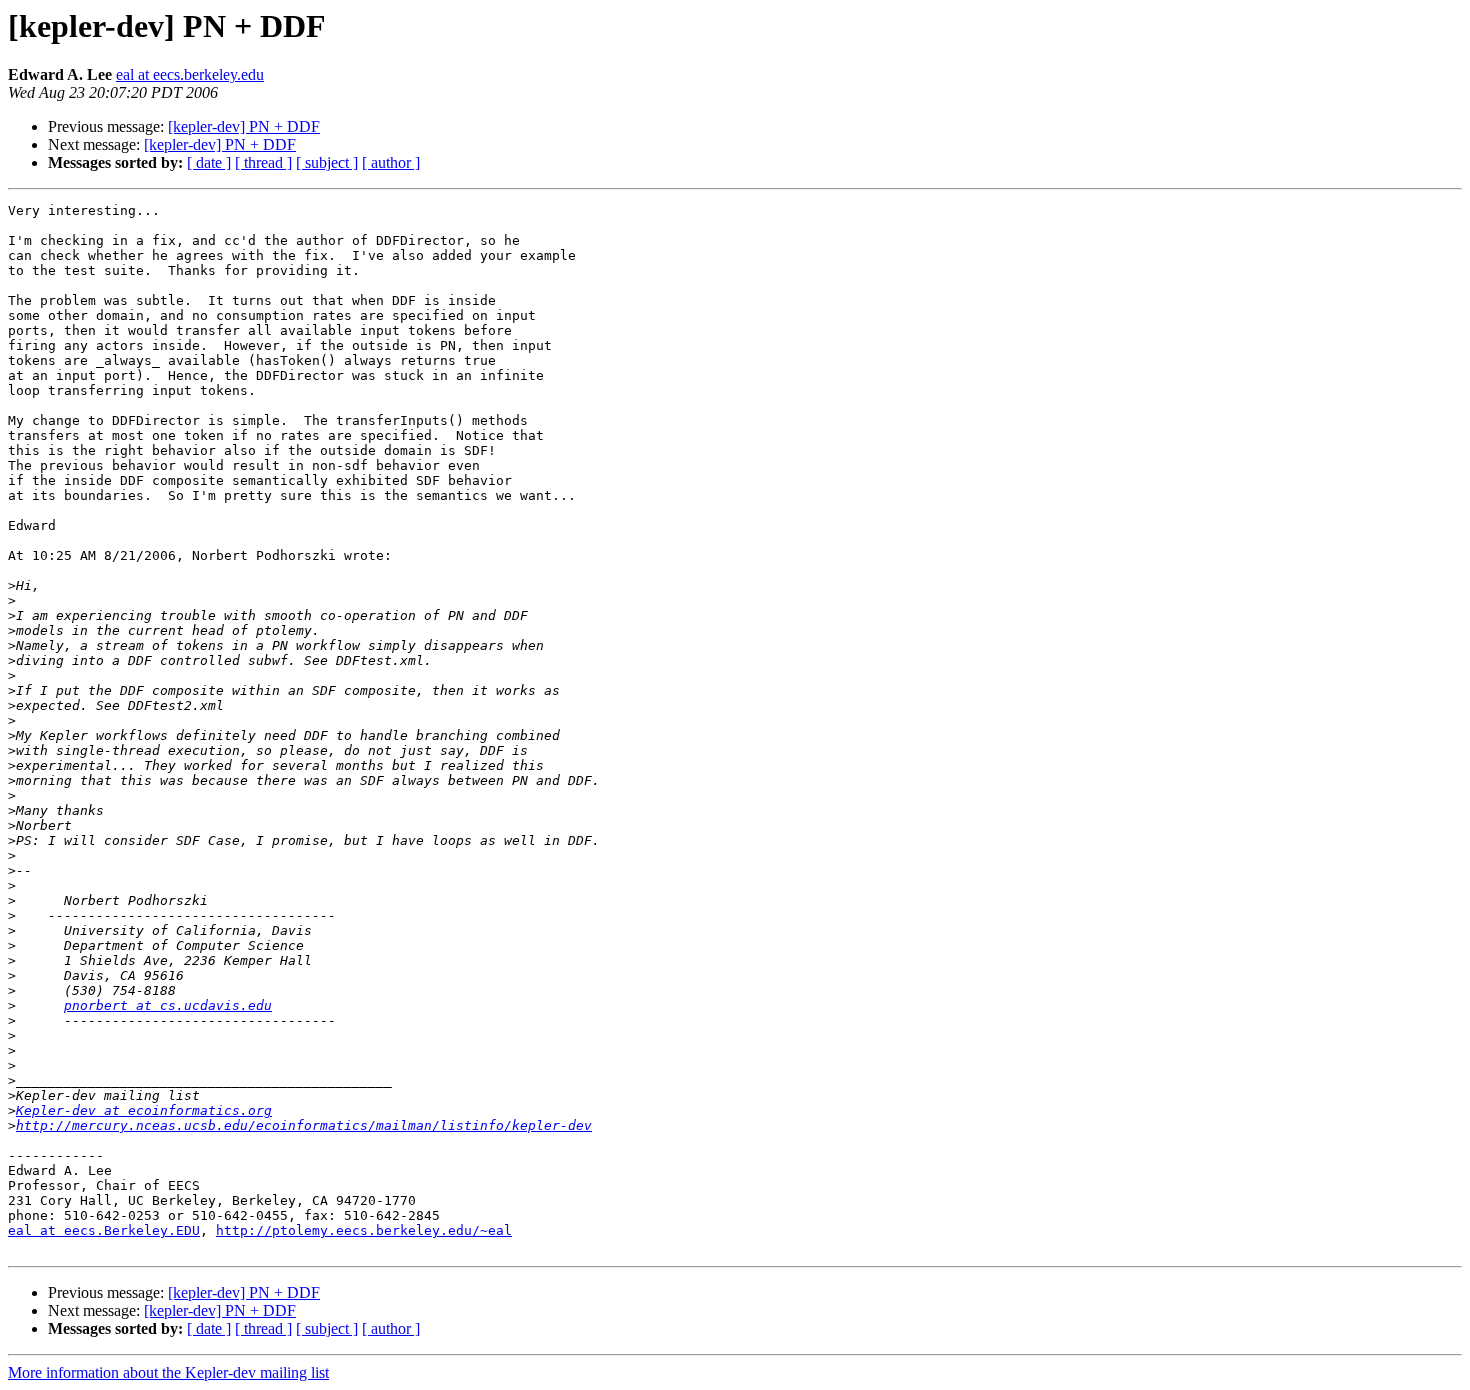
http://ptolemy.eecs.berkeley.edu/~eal (364, 1230)
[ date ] (209, 162)
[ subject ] (327, 162)
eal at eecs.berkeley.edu (190, 74)
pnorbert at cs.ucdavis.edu (168, 1005)
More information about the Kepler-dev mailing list (168, 1372)
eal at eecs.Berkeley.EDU (104, 1230)
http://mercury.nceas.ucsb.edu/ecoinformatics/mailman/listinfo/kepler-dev (304, 1125)
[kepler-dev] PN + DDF (244, 126)
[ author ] (391, 162)
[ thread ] (263, 162)
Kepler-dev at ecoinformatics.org (144, 1110)
